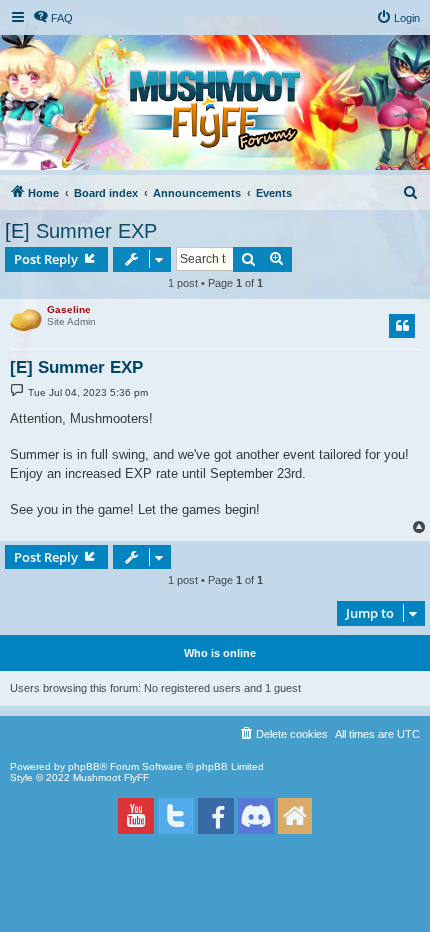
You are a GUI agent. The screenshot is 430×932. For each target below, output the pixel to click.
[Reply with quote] (402, 326)
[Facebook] (216, 816)
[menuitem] (53, 18)
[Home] (215, 110)
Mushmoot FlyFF (111, 777)
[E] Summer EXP (81, 231)
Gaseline (69, 309)
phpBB (84, 766)
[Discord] (256, 817)
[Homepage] (295, 816)
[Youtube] (136, 816)
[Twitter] (176, 816)
